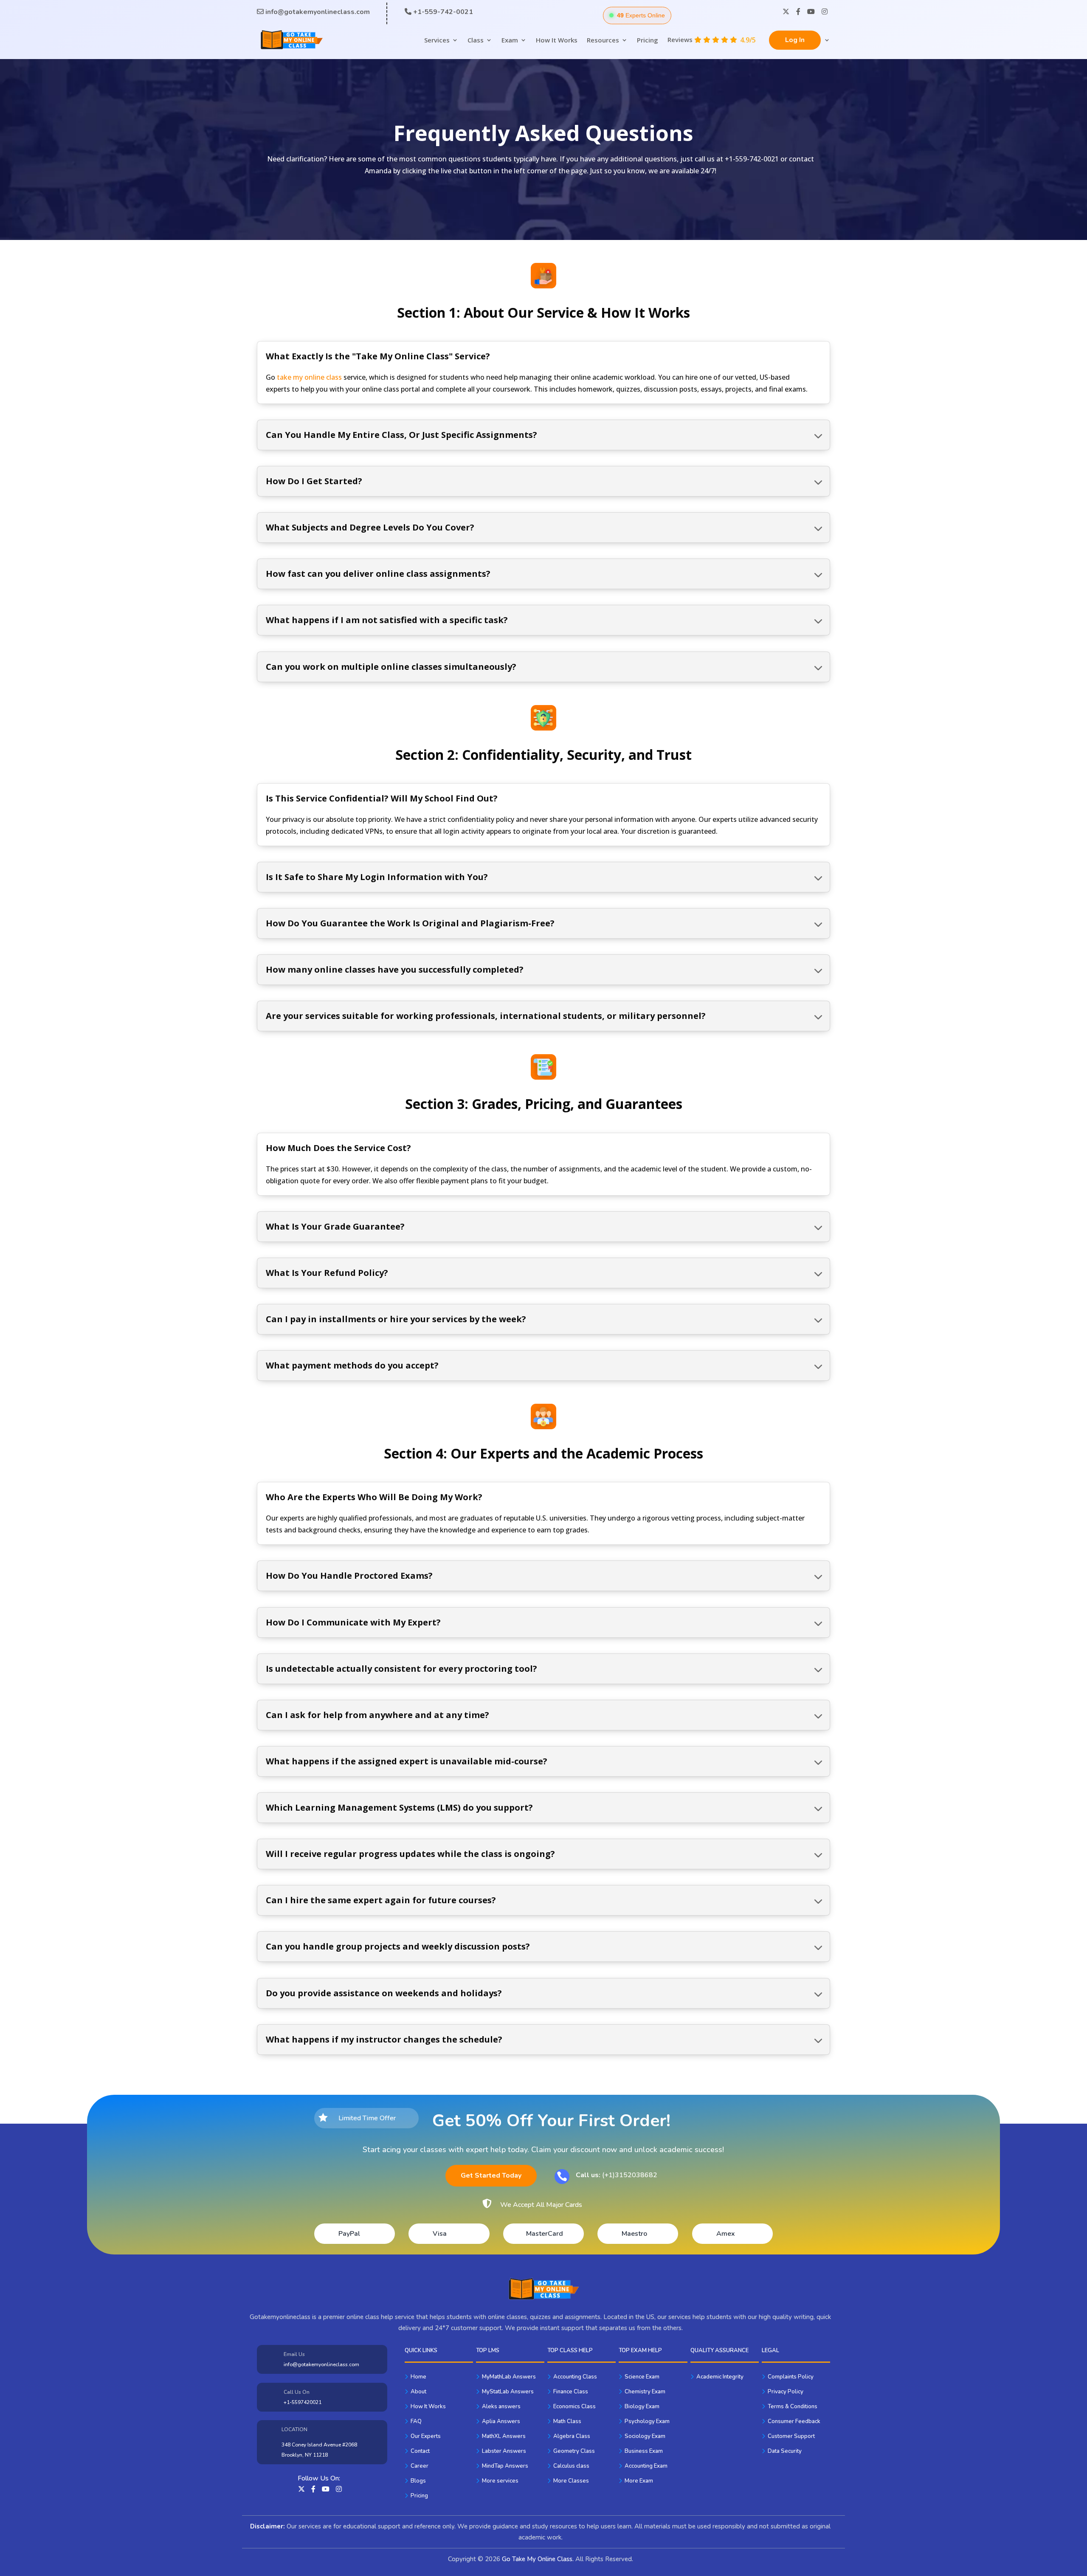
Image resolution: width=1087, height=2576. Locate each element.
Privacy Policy (786, 2392)
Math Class (567, 2421)
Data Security (785, 2451)
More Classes (571, 2481)
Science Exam (642, 2377)
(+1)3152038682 (617, 2175)
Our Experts (426, 2436)
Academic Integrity (720, 2377)
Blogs (418, 2481)
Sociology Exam (645, 2436)
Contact (420, 2451)
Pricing (648, 40)
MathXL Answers (504, 2436)
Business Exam (644, 2451)
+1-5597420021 (303, 2402)
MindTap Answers (505, 2466)
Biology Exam (642, 2407)
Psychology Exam (647, 2421)
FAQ (416, 2421)
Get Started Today (491, 2175)
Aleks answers (501, 2407)
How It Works (557, 40)
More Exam (639, 2481)
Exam (510, 40)
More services (500, 2481)
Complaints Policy (791, 2377)
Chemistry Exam (645, 2392)
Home (418, 2377)
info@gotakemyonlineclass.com (321, 2364)
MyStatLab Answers (508, 2392)
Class (476, 40)
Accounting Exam (646, 2466)
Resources (603, 40)
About (418, 2392)
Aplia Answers (501, 2421)
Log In (795, 40)
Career (420, 2466)
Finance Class (571, 2392)
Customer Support (791, 2436)
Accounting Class (575, 2377)
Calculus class (571, 2466)
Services (437, 40)
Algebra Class (572, 2436)
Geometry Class (574, 2451)
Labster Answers (504, 2451)
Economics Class (574, 2407)
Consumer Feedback (794, 2421)
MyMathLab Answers (509, 2377)
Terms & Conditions (793, 2407)
